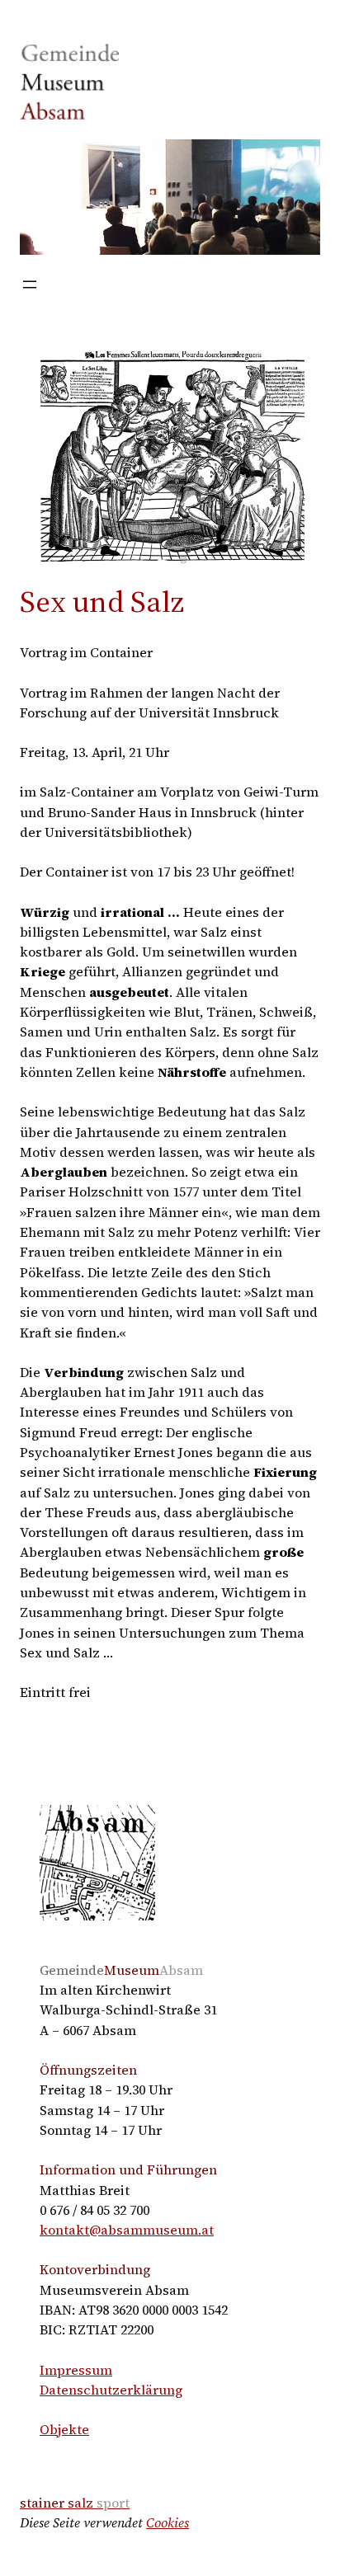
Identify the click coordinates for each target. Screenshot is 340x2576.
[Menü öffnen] (30, 284)
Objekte (64, 2429)
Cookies (168, 2522)
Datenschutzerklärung (111, 2390)
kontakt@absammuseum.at (127, 2230)
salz (75, 2503)
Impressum (76, 2370)
